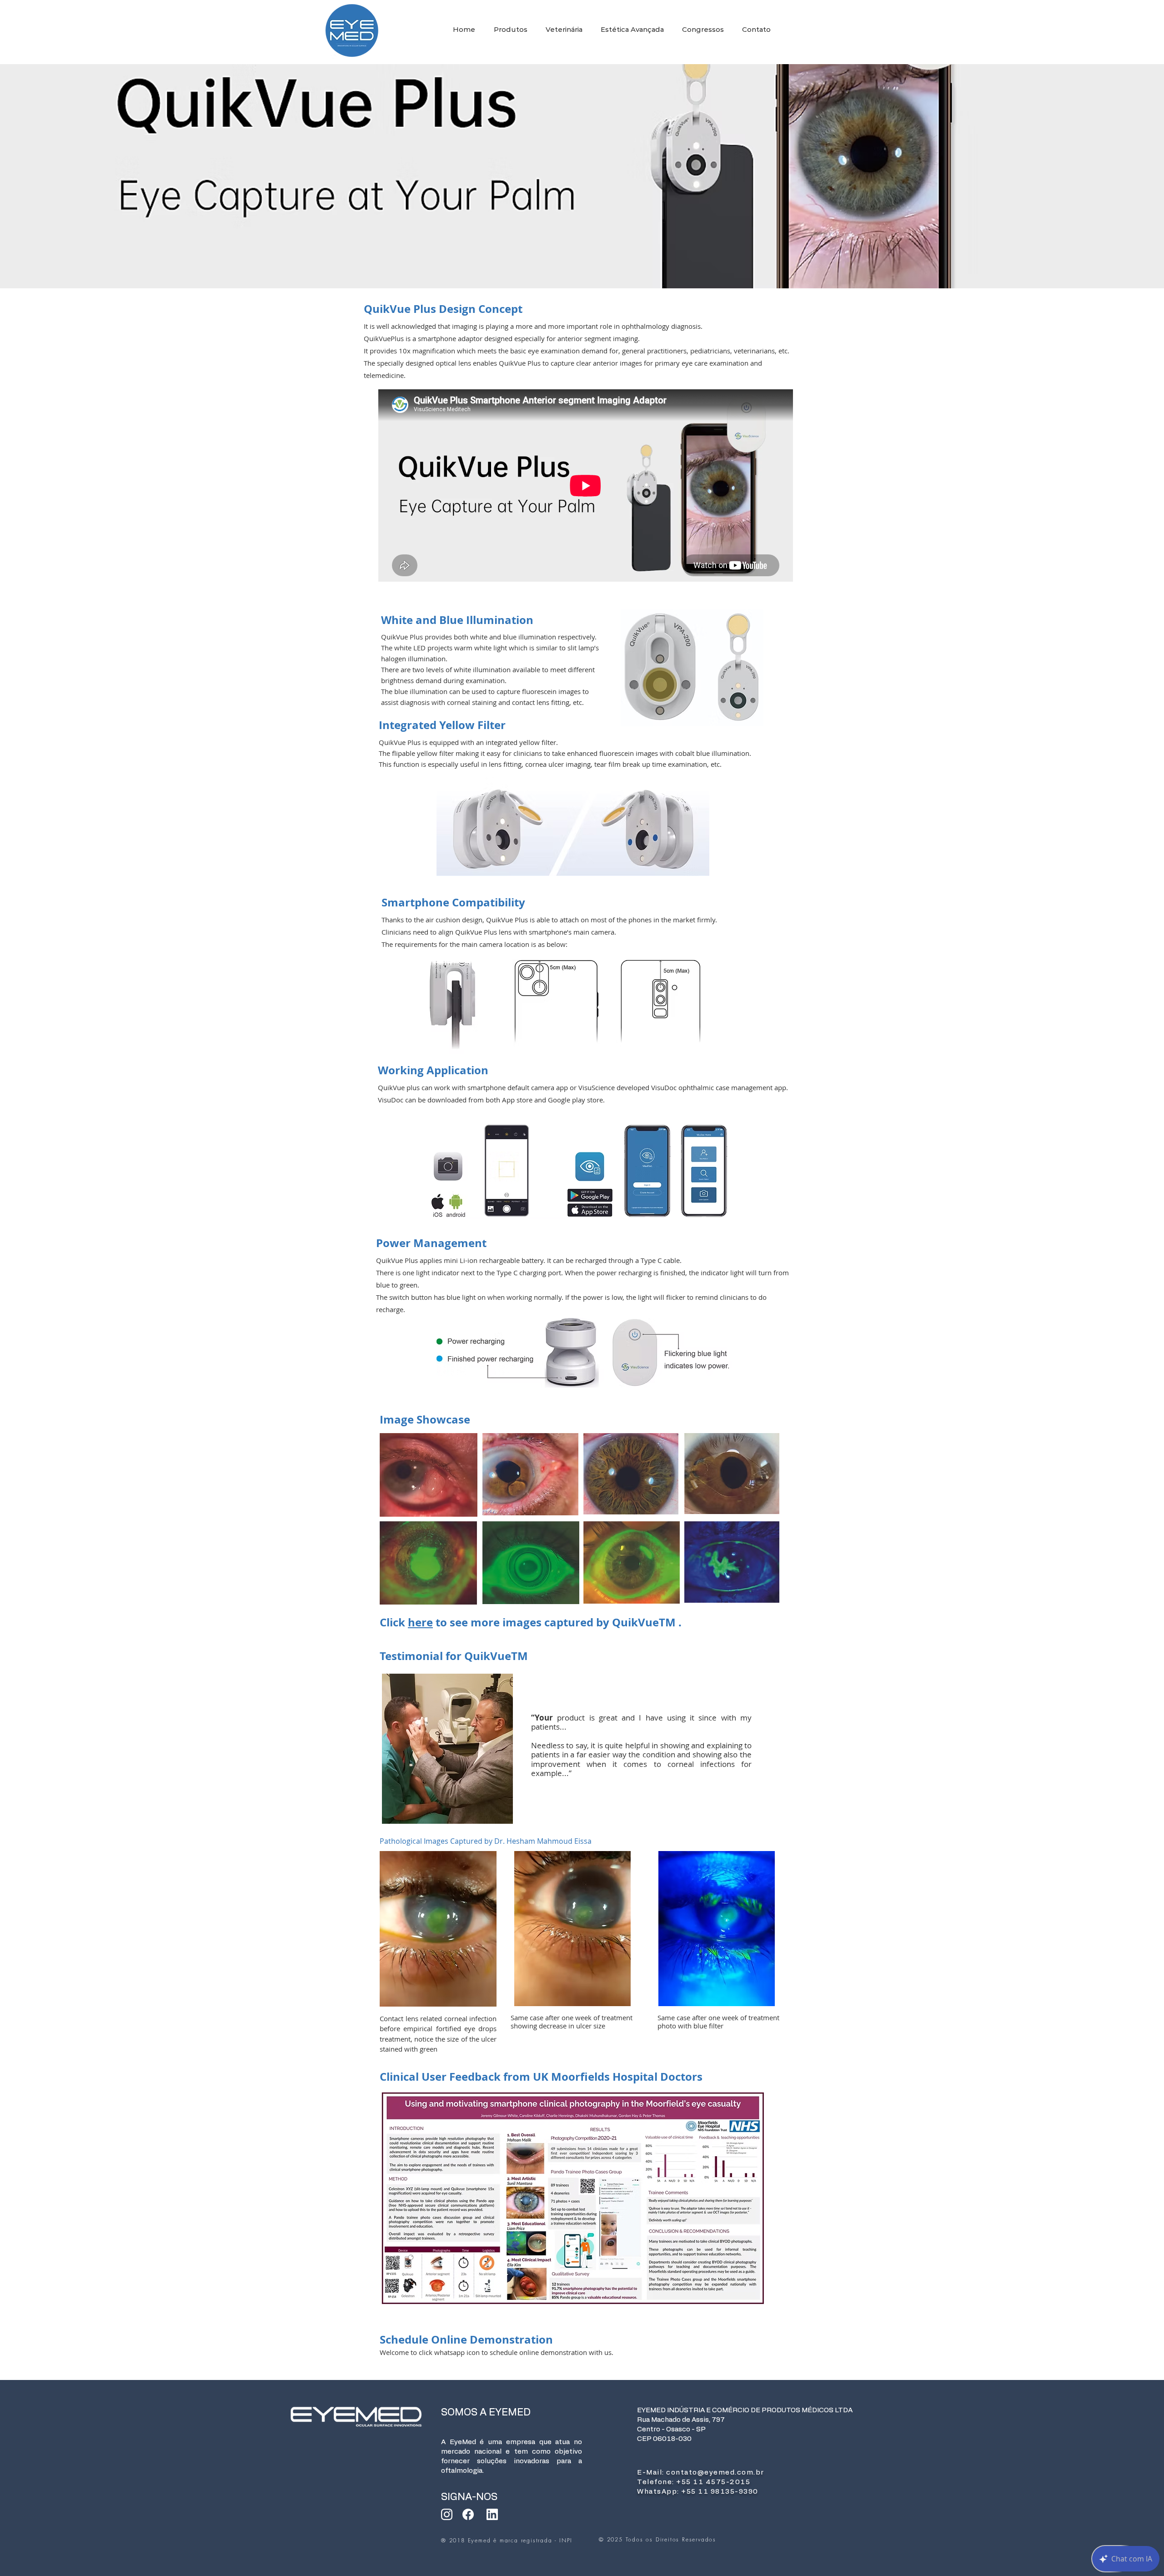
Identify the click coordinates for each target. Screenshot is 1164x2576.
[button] (513, 30)
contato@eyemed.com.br (715, 2473)
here (420, 1622)
